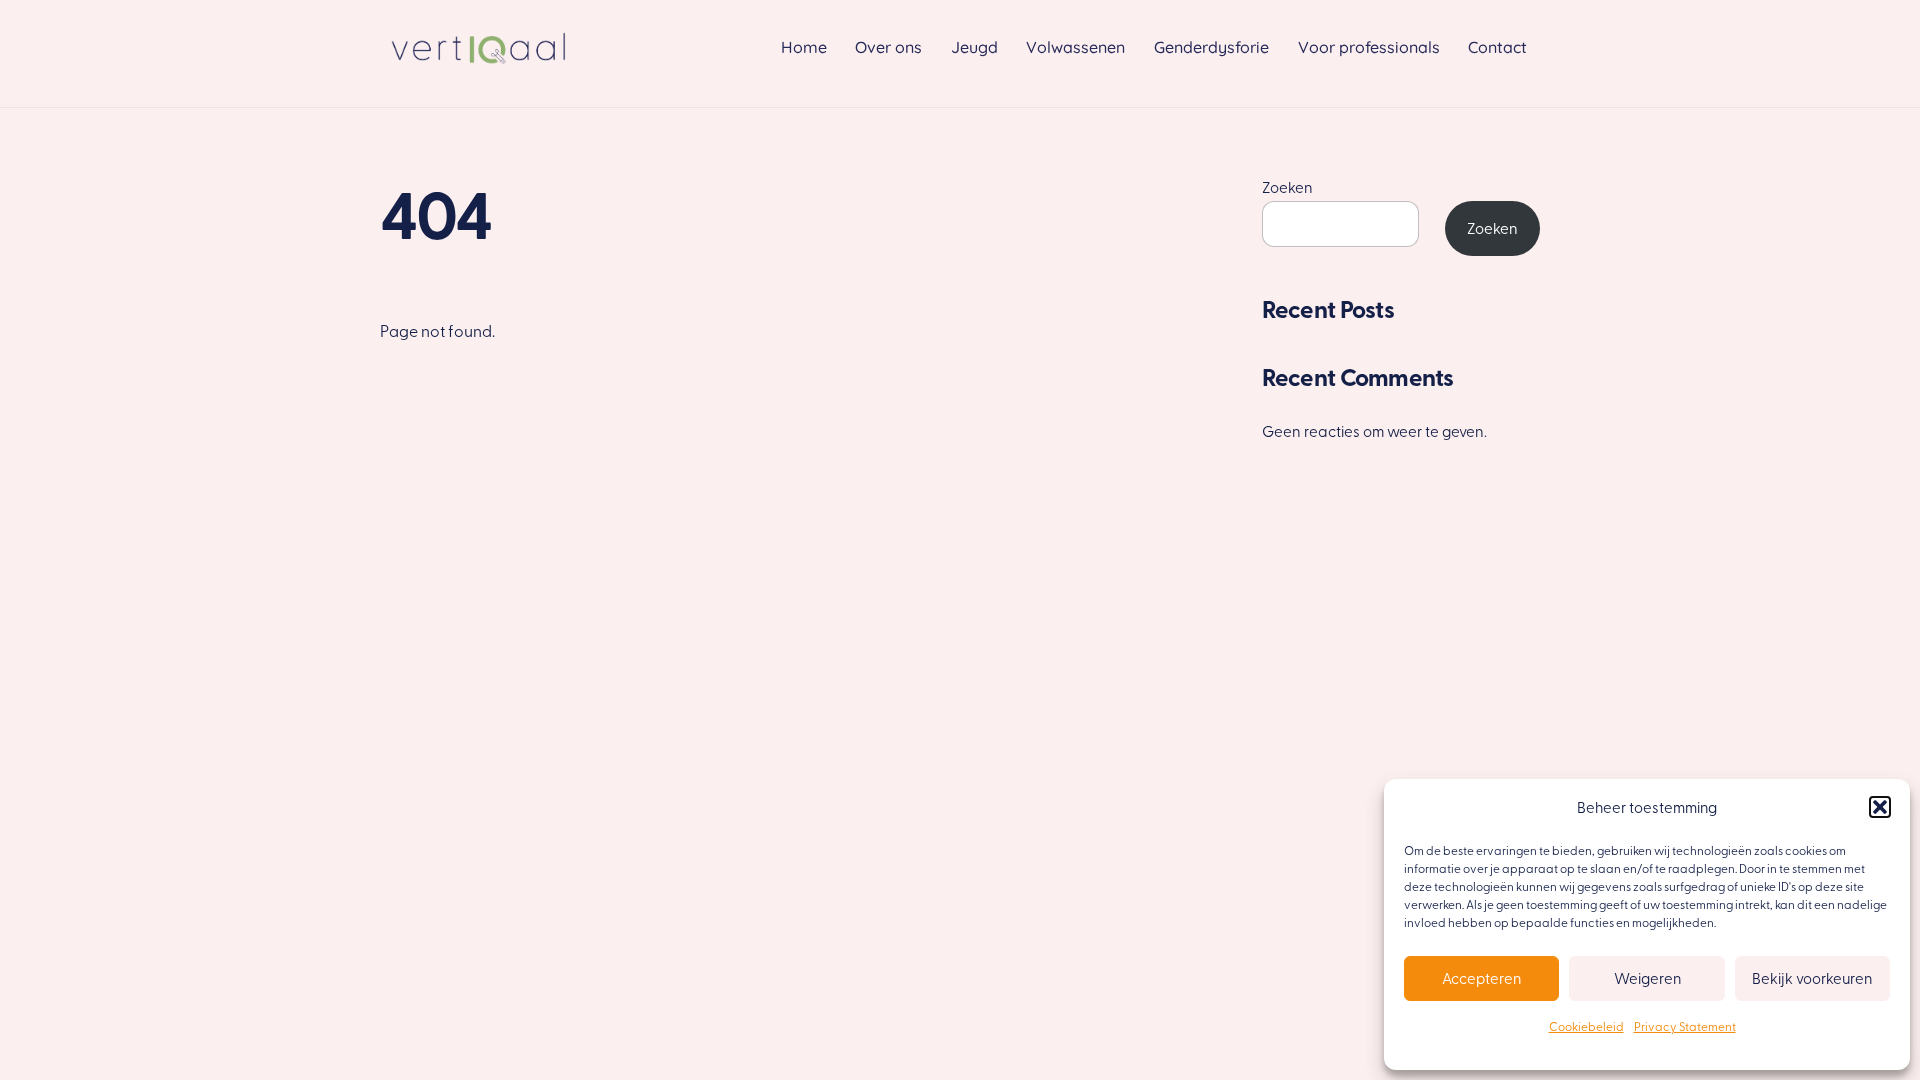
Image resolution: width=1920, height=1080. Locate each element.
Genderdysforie (1211, 47)
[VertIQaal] (480, 68)
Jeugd (974, 47)
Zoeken (1287, 186)
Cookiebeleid (1586, 1026)
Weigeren (1647, 978)
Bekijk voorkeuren (1812, 978)
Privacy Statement (1685, 1026)
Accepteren (1481, 978)
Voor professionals (1369, 47)
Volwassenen (1075, 47)
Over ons (888, 47)
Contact (1497, 47)
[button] (1880, 807)
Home (804, 47)
